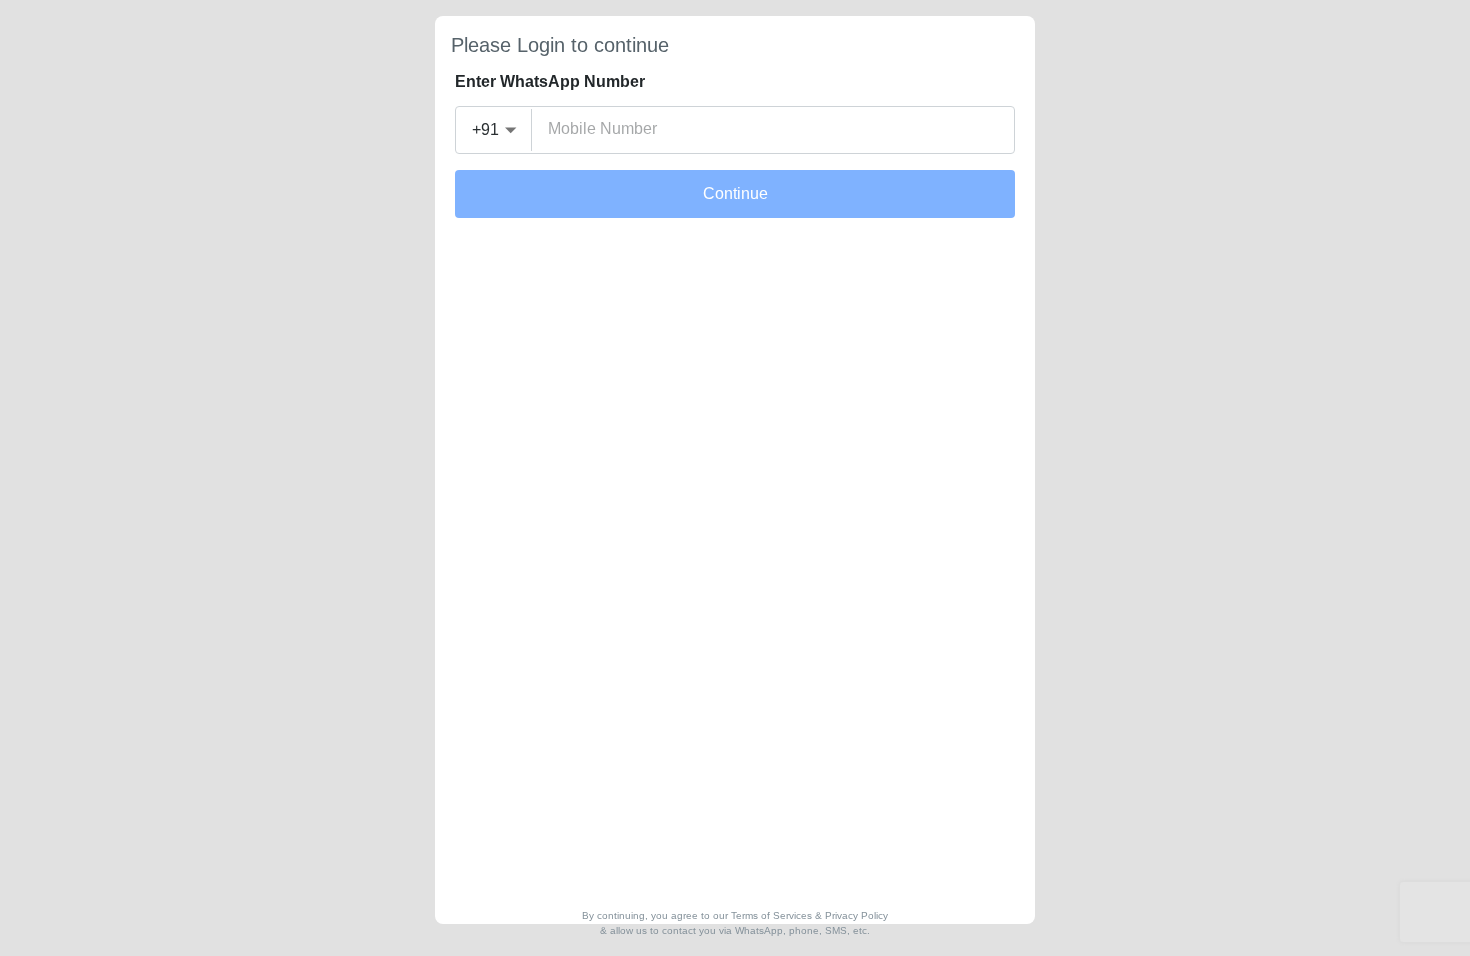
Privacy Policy (856, 915)
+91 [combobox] (485, 129)
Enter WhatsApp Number (550, 81)
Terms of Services (771, 915)
